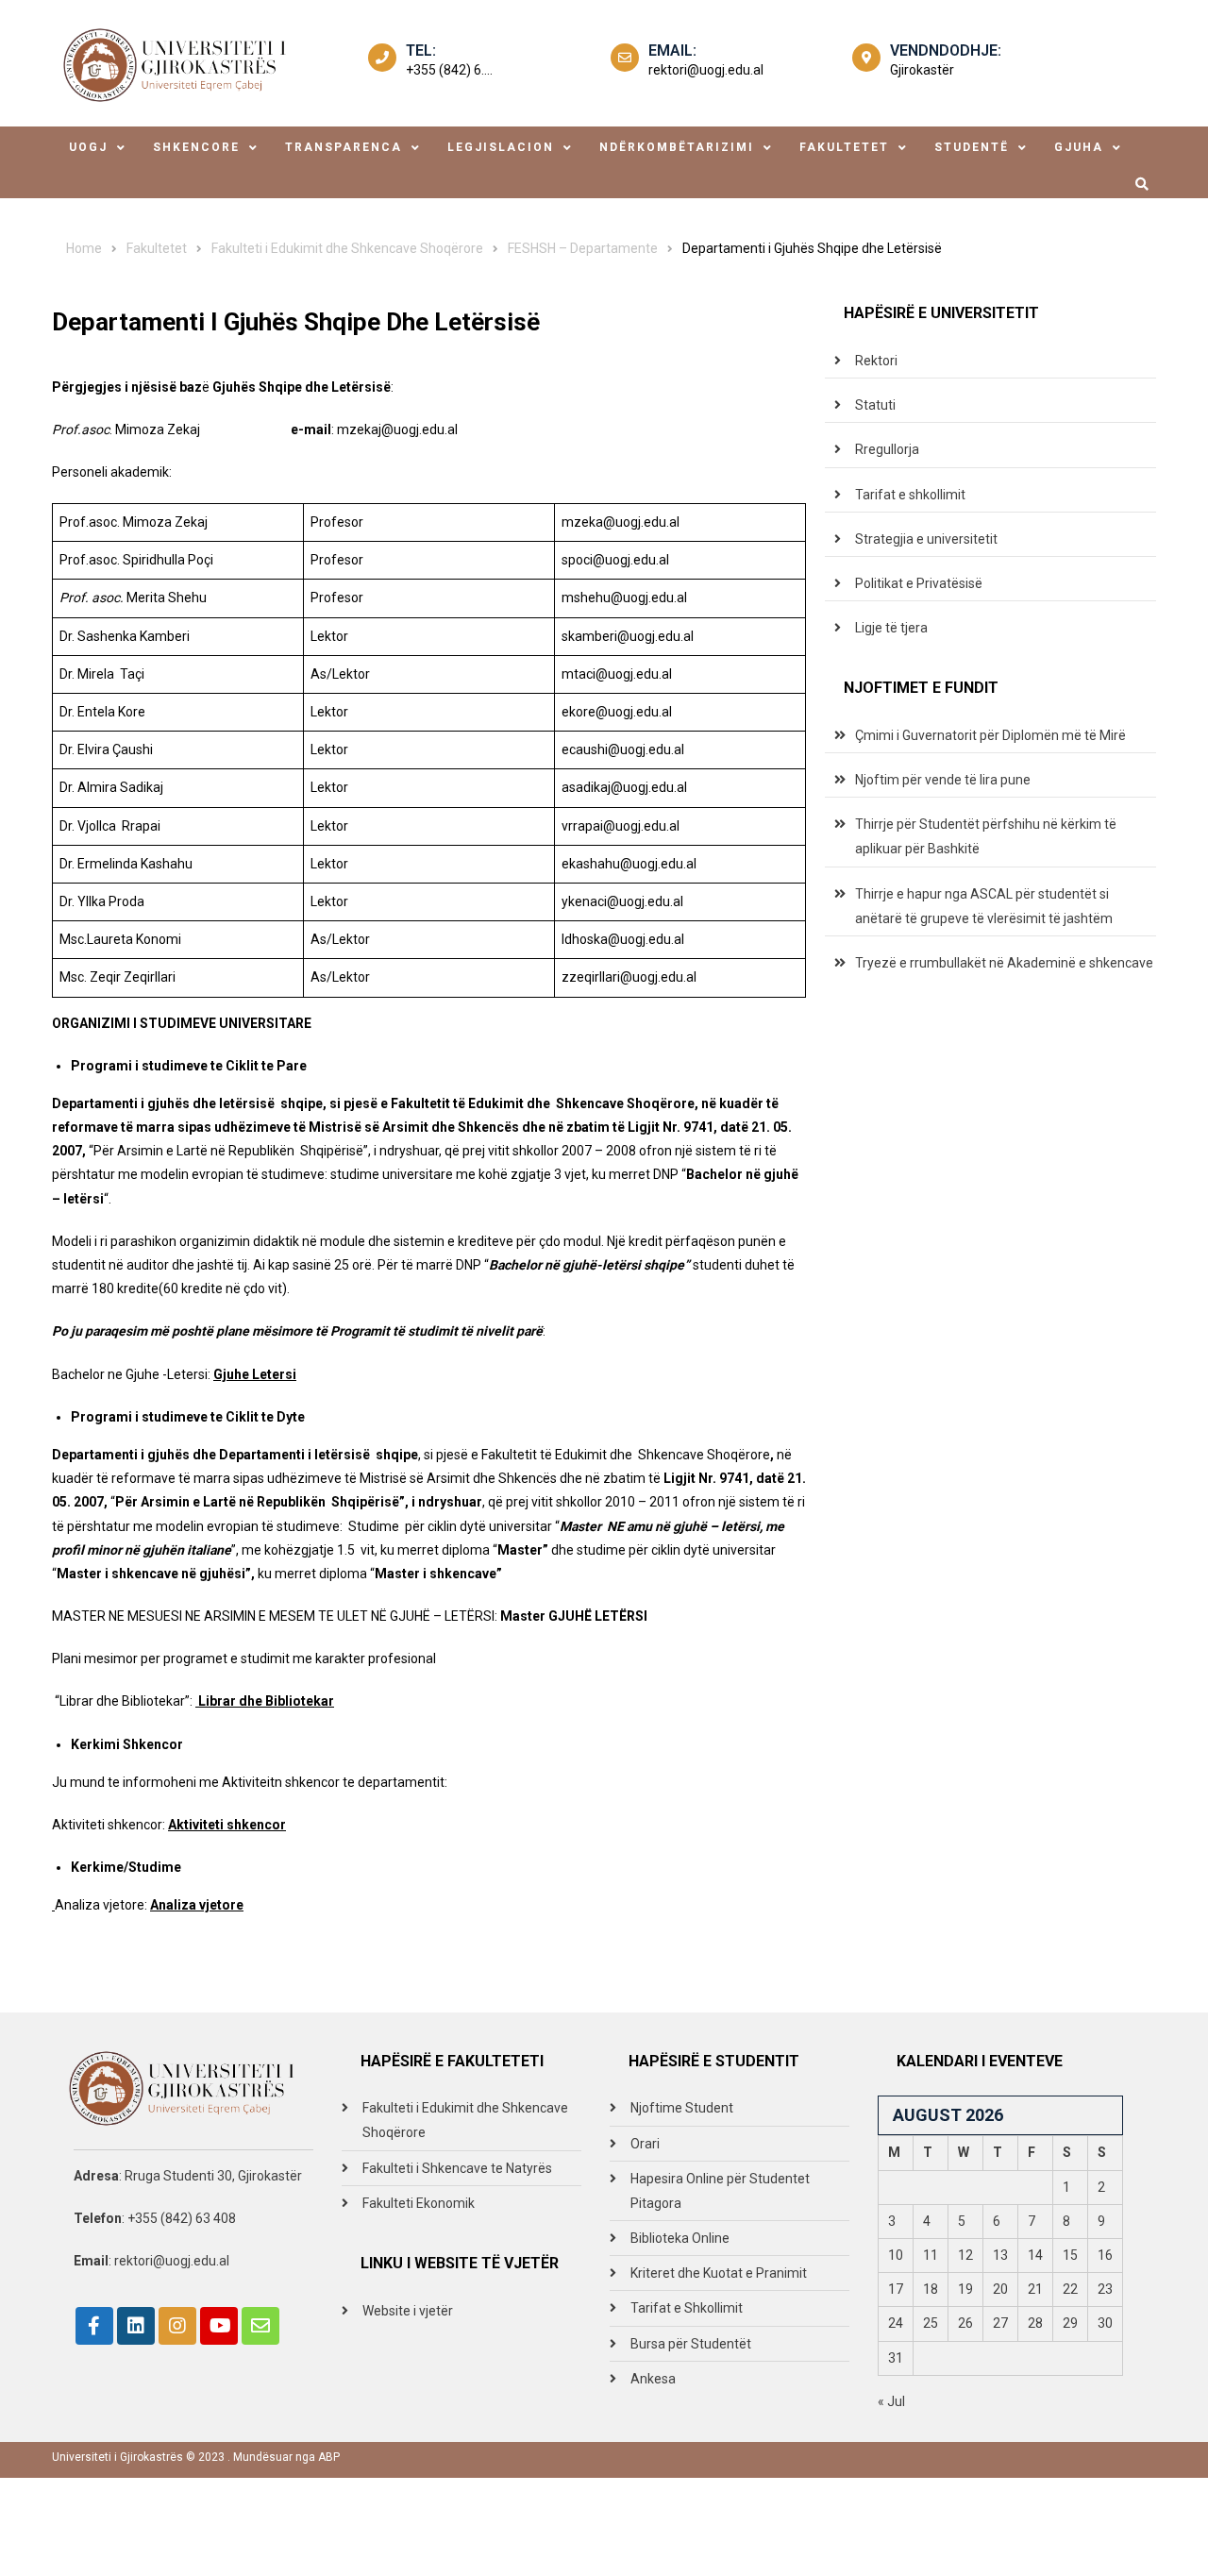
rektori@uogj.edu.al (706, 70)
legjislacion (501, 147)
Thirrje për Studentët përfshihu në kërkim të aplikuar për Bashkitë (986, 836)
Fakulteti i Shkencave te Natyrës (457, 2168)
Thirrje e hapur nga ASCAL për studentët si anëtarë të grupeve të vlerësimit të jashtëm (984, 906)
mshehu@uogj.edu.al (624, 598)
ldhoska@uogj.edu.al (623, 939)
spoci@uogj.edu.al (615, 560)
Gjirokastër (922, 70)
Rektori (876, 361)
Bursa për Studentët (691, 2344)
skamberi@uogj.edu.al (628, 636)
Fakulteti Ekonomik (419, 2203)
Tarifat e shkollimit (910, 495)
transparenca (344, 147)
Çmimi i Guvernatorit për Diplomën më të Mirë (990, 735)
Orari (645, 2144)
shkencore (196, 147)
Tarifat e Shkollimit (687, 2308)
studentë (972, 147)
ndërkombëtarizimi (677, 147)
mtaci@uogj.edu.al (617, 674)
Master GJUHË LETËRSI (574, 1616)
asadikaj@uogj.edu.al (624, 787)
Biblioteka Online (680, 2238)
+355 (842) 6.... (449, 70)
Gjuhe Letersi (255, 1374)
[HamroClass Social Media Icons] (94, 2326)
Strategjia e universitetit (926, 539)
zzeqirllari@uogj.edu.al (629, 977)
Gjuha (1079, 147)
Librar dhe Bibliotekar (265, 1701)
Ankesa (653, 2379)
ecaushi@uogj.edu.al (623, 749)
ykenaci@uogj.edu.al (622, 901)
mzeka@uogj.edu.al (621, 522)
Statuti (875, 405)
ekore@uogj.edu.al (617, 712)
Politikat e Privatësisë (919, 583)
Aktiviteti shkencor (227, 1825)
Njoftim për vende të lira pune (943, 780)
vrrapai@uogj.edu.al (621, 826)
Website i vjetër (408, 2311)
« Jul (891, 2401)
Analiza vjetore (197, 1905)
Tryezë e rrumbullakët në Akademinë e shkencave (1004, 963)
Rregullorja (887, 449)
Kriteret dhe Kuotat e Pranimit (719, 2273)
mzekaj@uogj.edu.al (397, 429)
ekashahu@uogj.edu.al (629, 864)
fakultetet (844, 147)
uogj (88, 147)
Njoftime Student (682, 2108)
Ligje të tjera (891, 628)
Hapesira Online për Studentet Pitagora (720, 2191)
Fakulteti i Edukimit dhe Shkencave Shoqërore (465, 2120)
